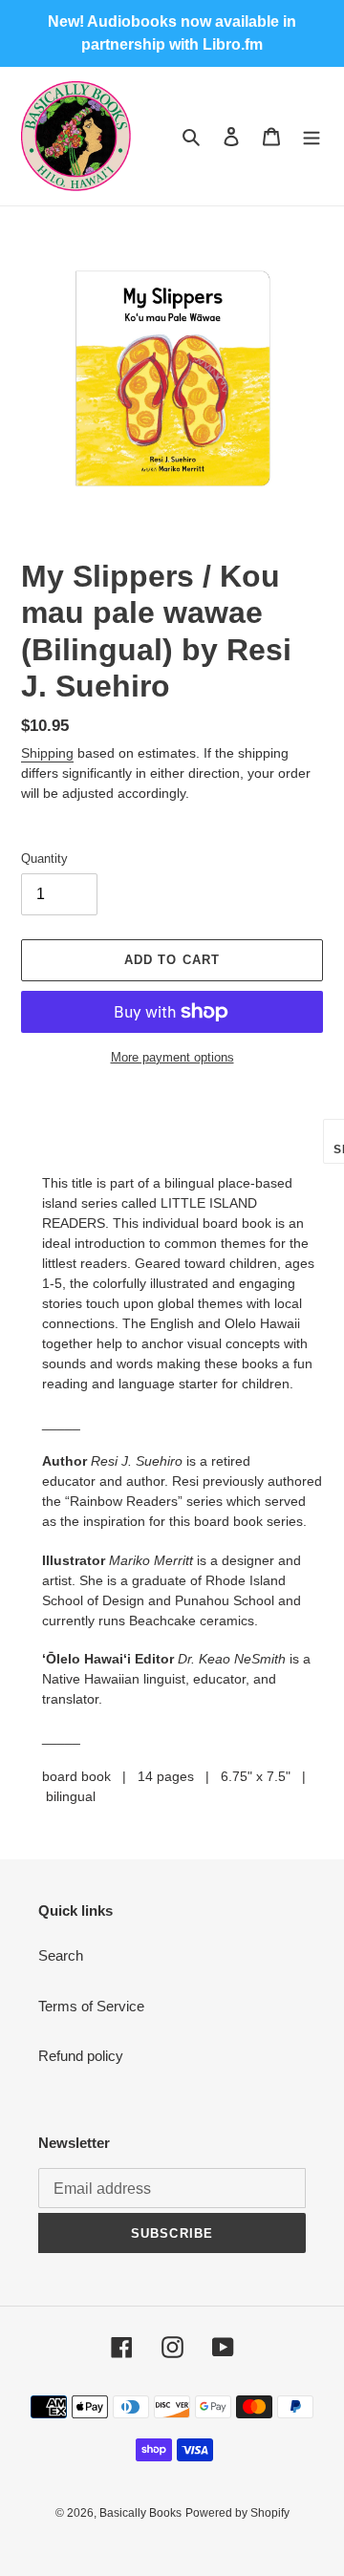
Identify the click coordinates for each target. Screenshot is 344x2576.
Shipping (47, 753)
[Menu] (312, 136)
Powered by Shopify (237, 2513)
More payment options (172, 1057)
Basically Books (140, 2513)
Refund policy (81, 2056)
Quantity (44, 859)
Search (61, 1955)
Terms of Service (91, 2006)
